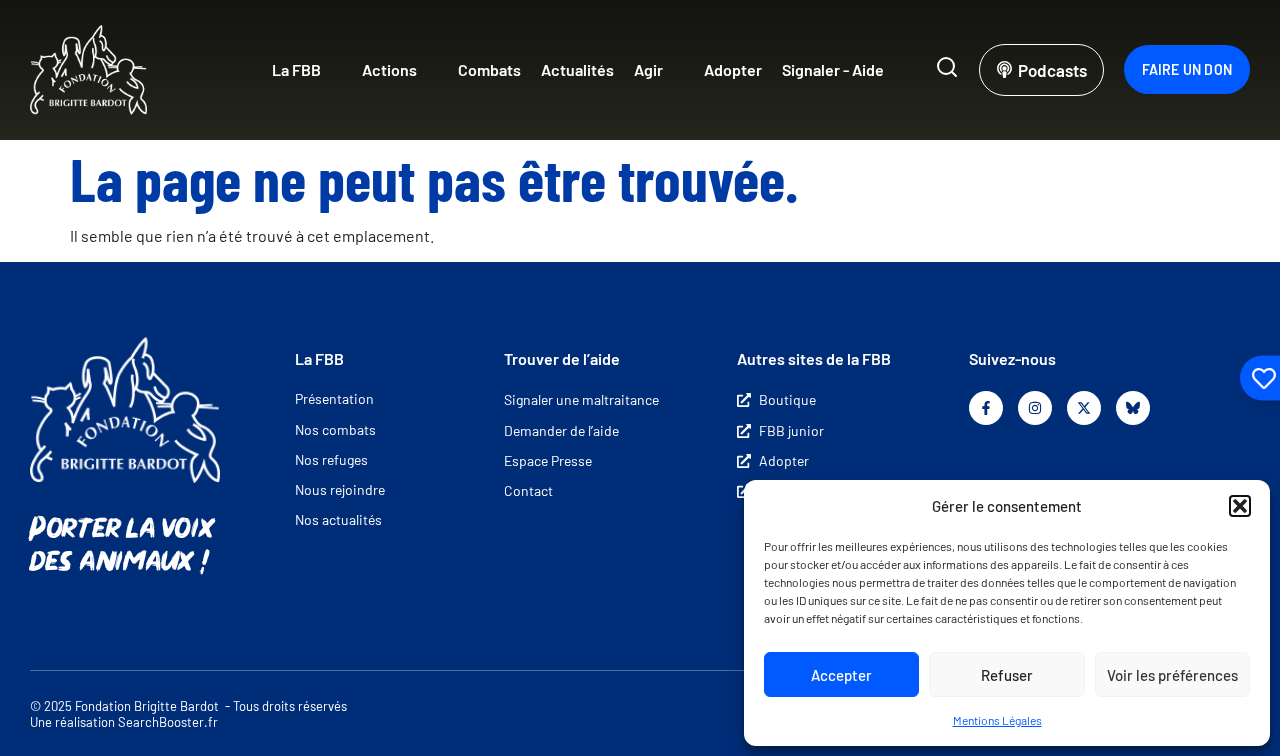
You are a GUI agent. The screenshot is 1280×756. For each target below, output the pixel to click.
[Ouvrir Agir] (676, 70)
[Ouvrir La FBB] (334, 70)
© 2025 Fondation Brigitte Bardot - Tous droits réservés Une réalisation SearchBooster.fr (188, 714)
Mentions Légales (997, 720)
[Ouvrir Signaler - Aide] (897, 70)
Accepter (841, 675)
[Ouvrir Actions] (430, 70)
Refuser (1007, 675)
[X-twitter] (1084, 408)
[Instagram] (1035, 408)
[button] (1240, 506)
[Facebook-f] (986, 408)
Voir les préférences (1172, 675)
